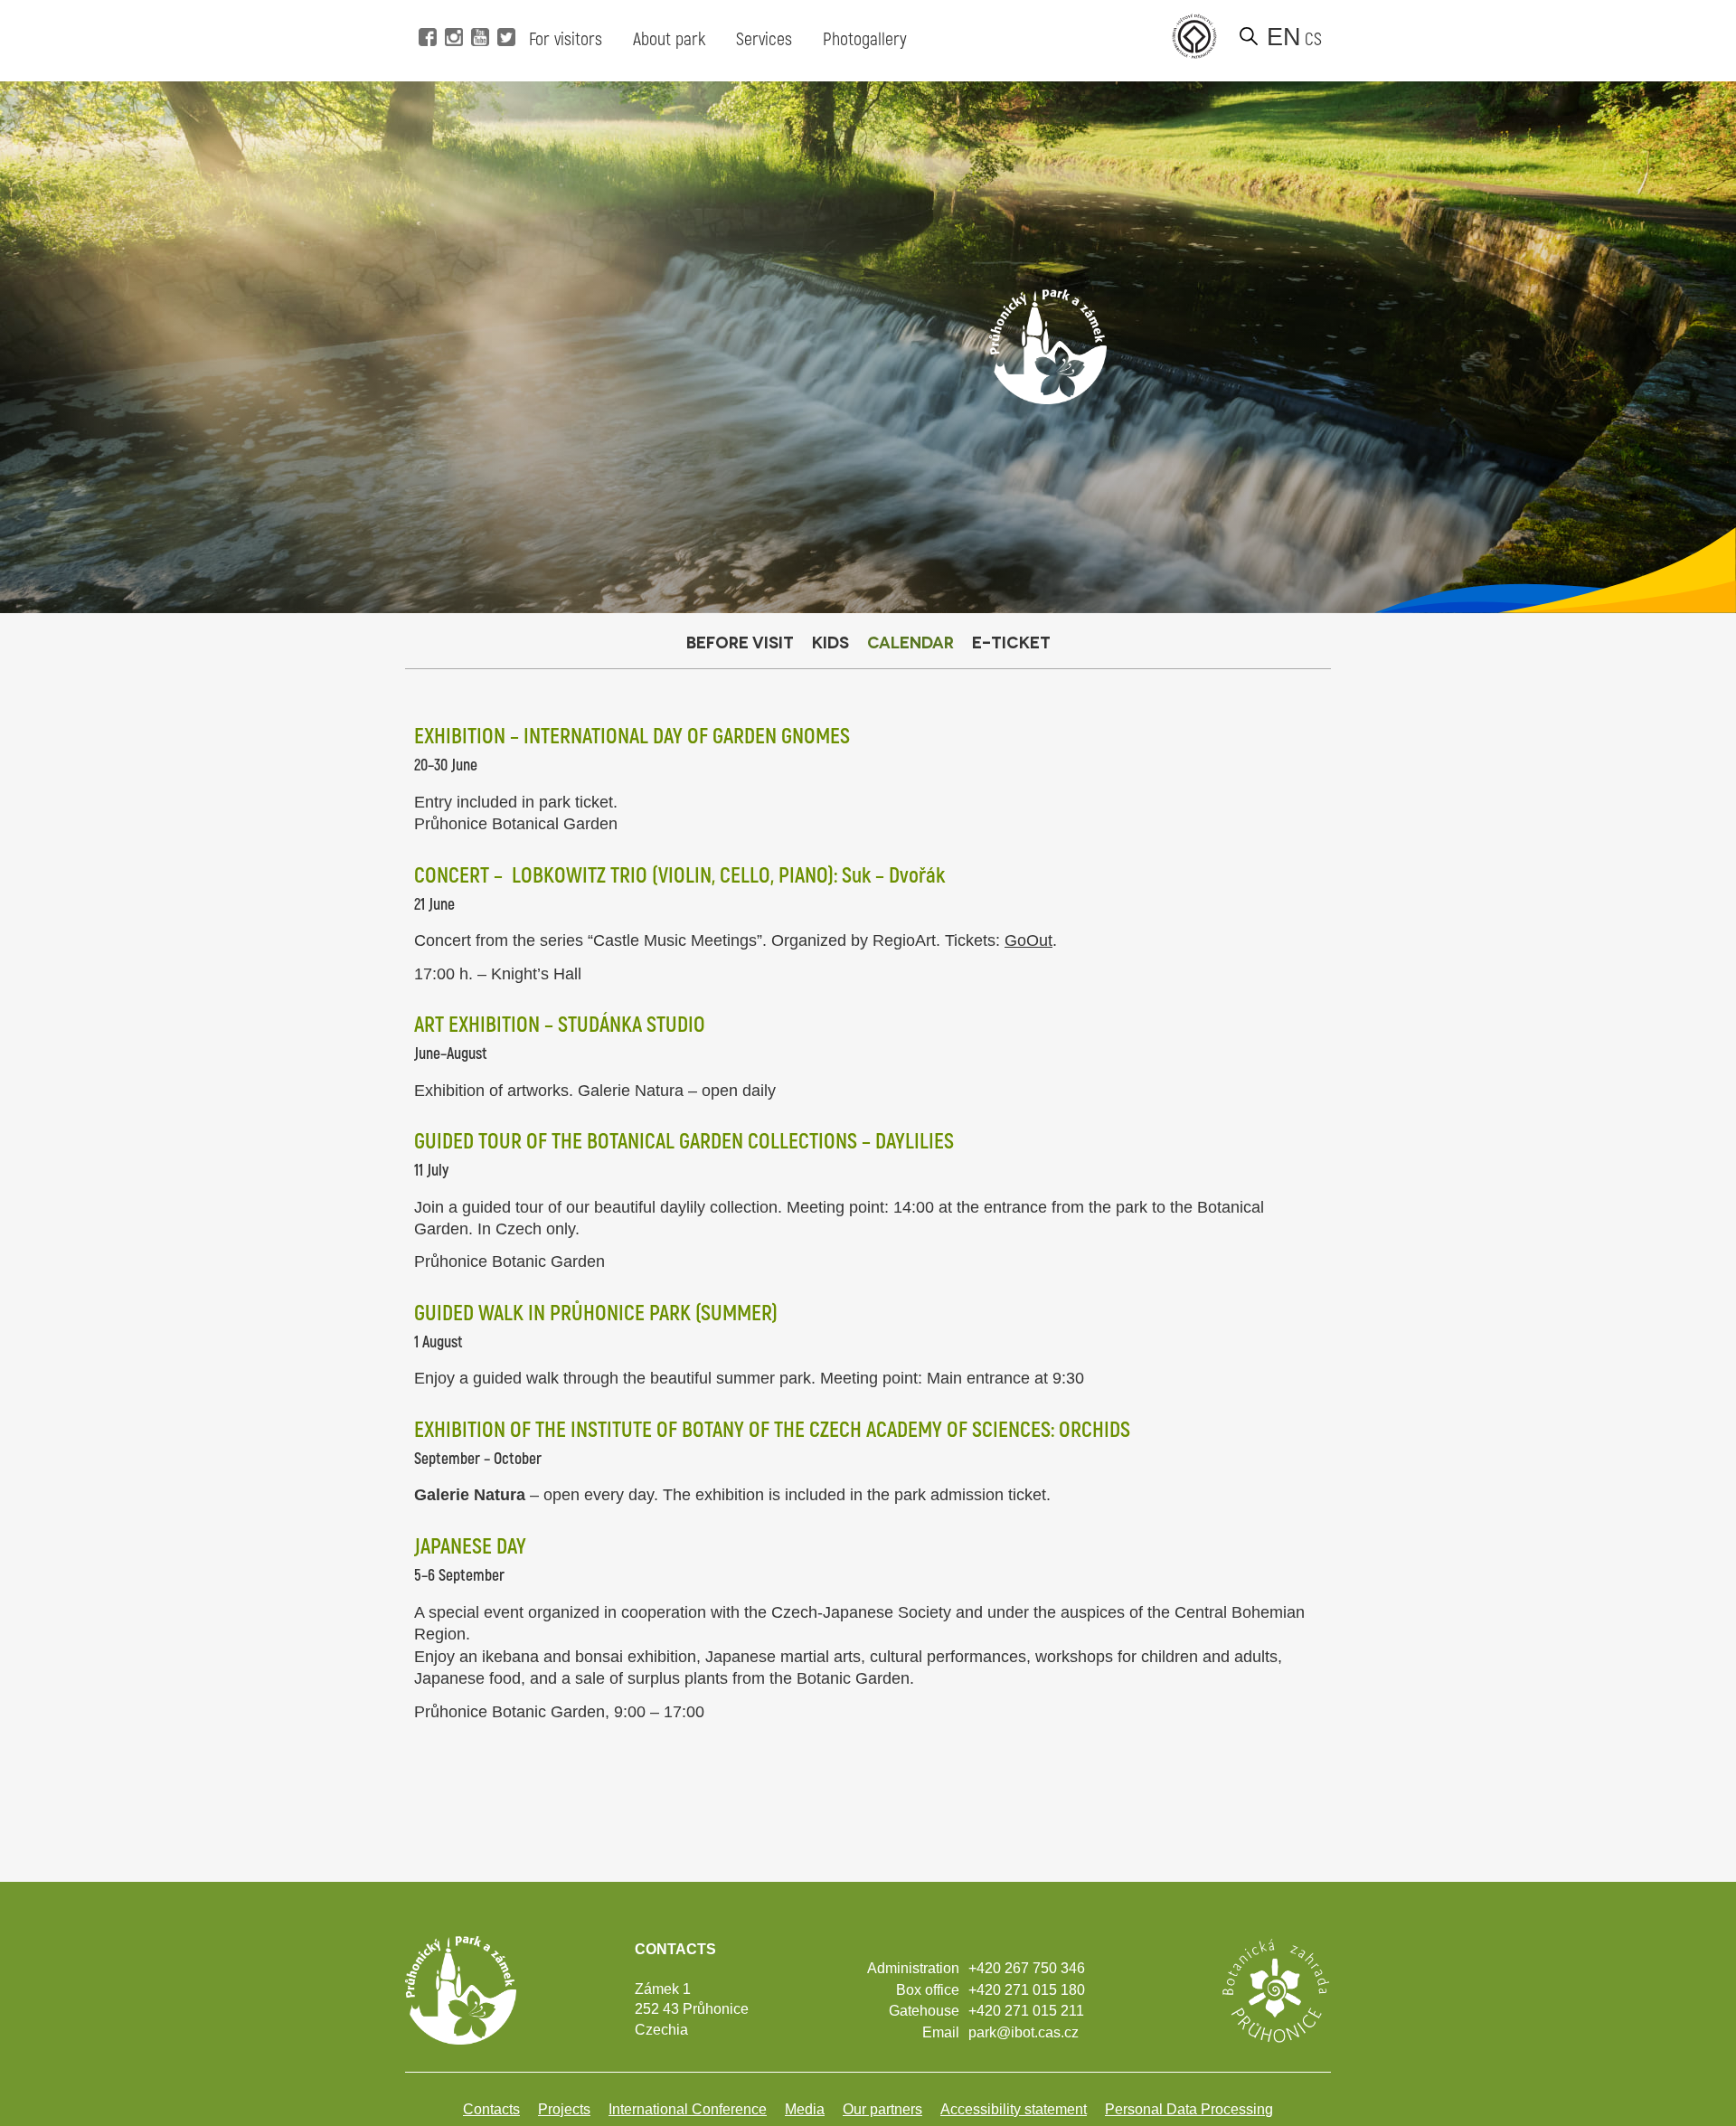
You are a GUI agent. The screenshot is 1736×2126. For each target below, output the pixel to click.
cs (1313, 39)
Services (764, 39)
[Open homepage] (1048, 346)
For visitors (566, 39)
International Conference (688, 2109)
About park (669, 39)
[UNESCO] (1194, 36)
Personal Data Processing (1189, 2109)
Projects (564, 2109)
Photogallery (865, 39)
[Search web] (1249, 36)
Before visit (740, 642)
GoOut (1028, 940)
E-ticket (1011, 642)
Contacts (491, 2109)
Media (805, 2109)
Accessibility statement (1014, 2109)
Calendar (910, 642)
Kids (830, 642)
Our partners (882, 2109)
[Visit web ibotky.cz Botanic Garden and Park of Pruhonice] (1275, 1989)
